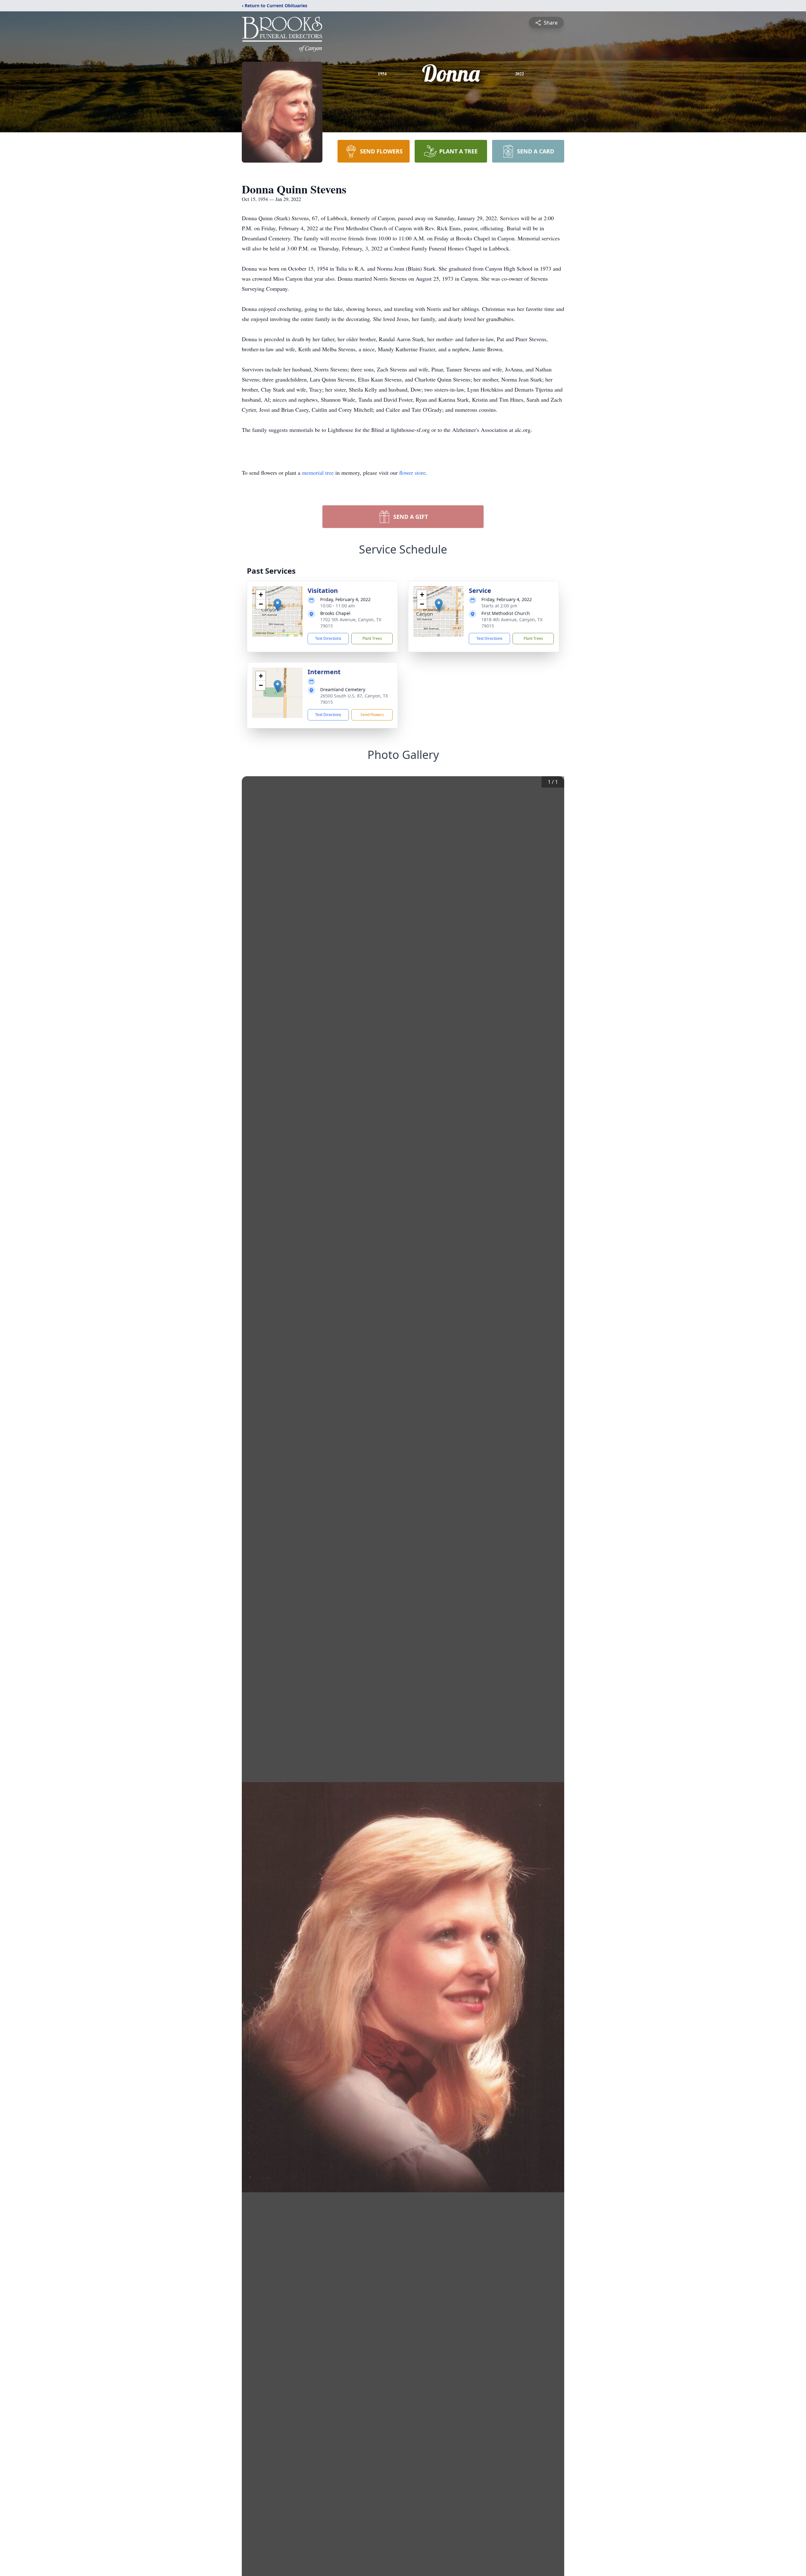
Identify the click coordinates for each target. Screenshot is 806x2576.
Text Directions (328, 638)
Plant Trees (372, 638)
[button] (278, 605)
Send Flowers (372, 715)
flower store (412, 473)
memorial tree (318, 473)
